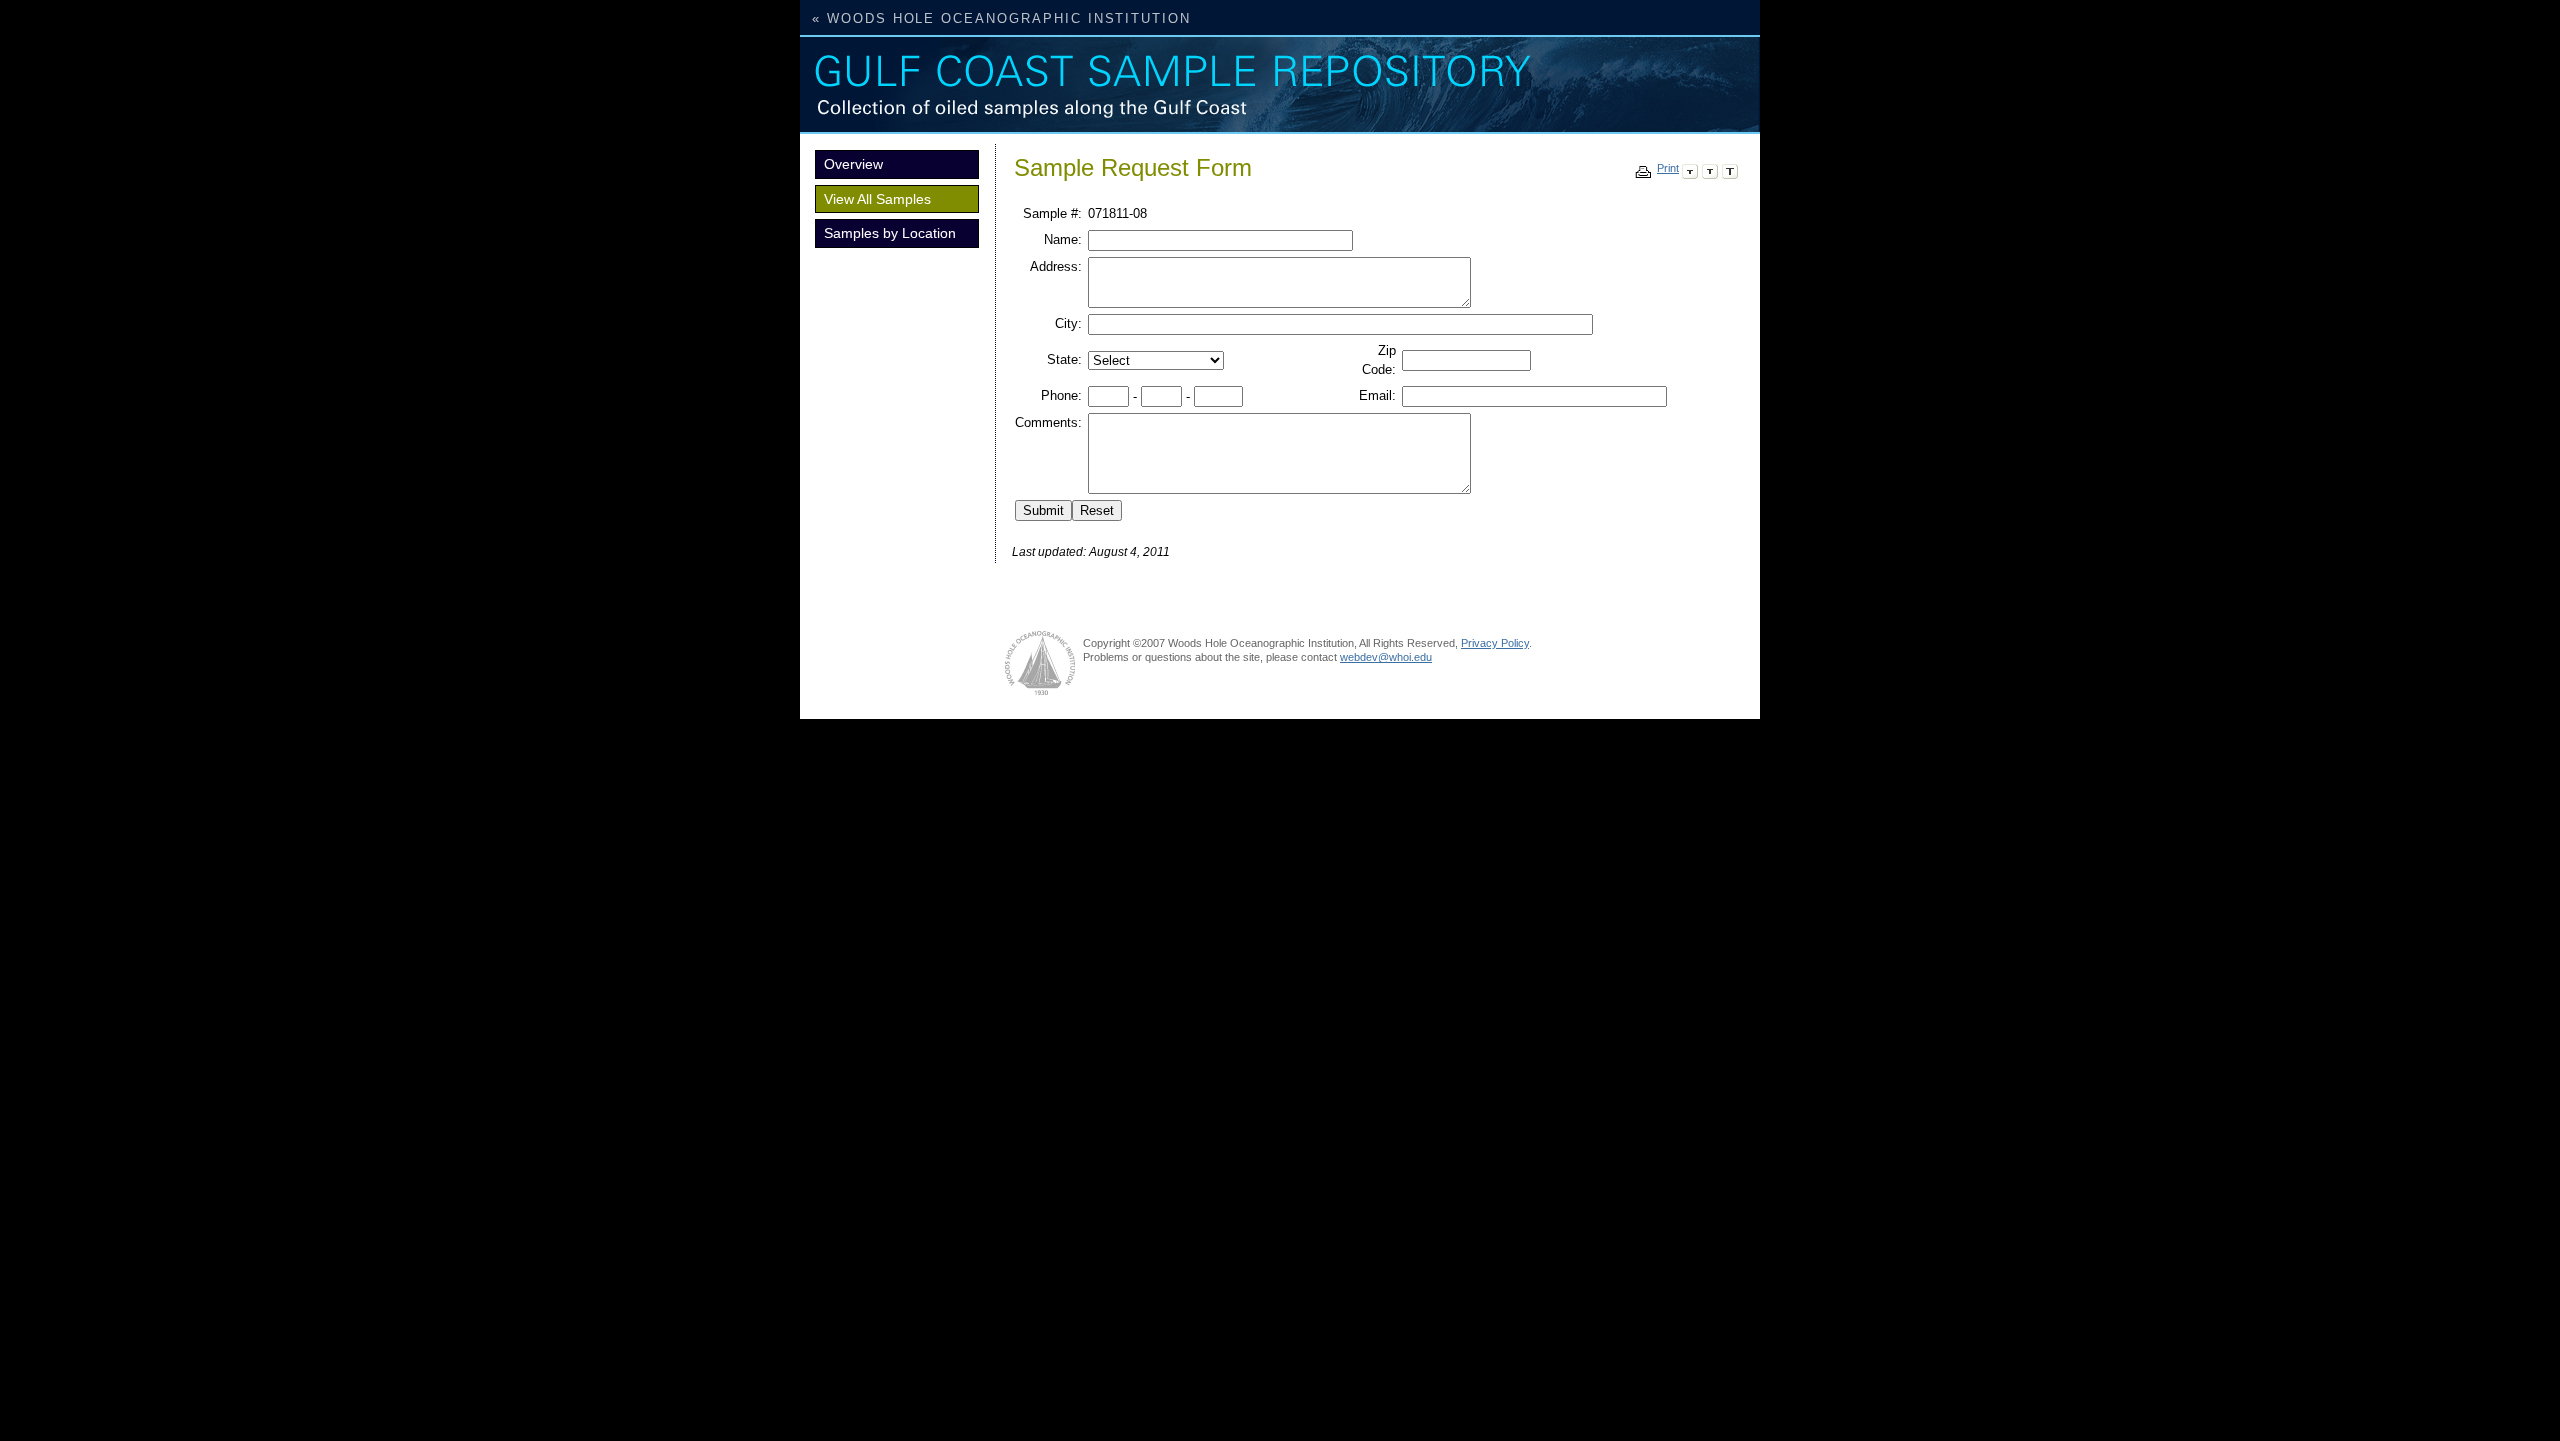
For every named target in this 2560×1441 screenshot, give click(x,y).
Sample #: (1052, 213)
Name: (1063, 239)
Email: (1377, 395)
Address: (1056, 266)
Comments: (1048, 422)
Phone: (1061, 395)
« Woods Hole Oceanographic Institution (1001, 18)
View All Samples (877, 199)
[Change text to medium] (1710, 168)
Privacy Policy (1495, 643)
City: (1068, 323)
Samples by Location (890, 233)
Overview (853, 164)
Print (1668, 168)
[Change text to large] (1730, 168)
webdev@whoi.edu (1386, 657)
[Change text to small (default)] (1690, 168)
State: (1064, 359)
